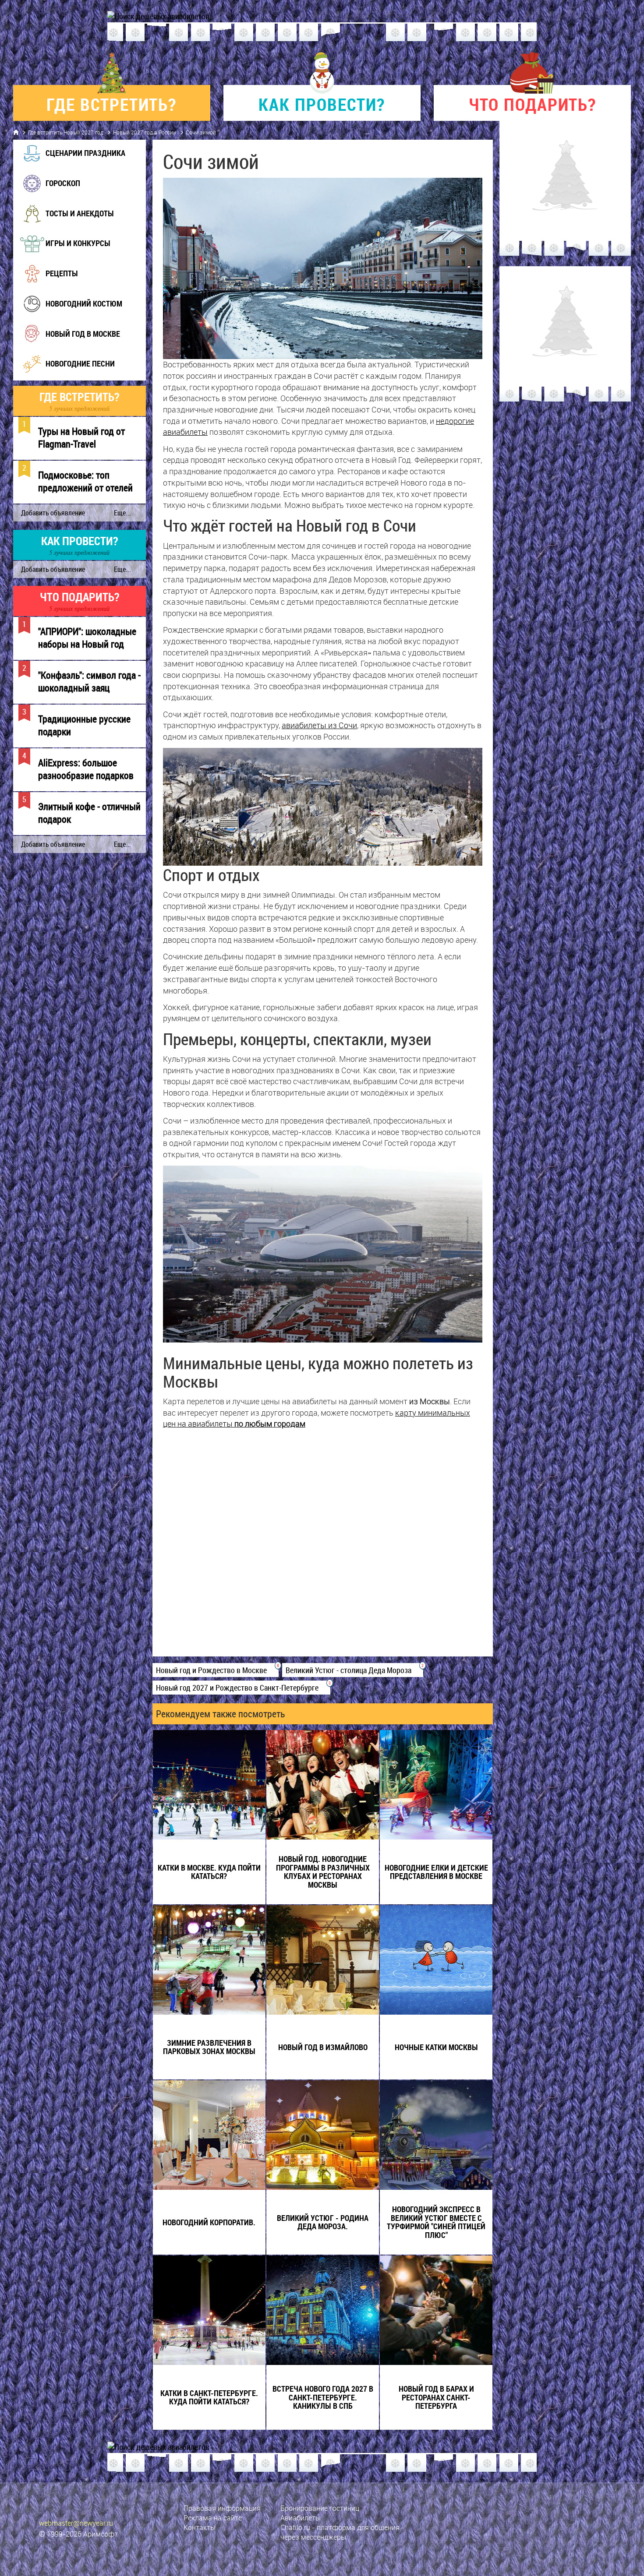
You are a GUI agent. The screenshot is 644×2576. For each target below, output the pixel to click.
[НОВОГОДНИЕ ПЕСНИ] (68, 374)
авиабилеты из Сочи (319, 725)
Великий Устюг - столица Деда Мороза (353, 1670)
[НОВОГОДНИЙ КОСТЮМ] (72, 314)
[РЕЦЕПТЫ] (50, 284)
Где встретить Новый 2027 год (66, 132)
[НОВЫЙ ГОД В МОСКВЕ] (71, 344)
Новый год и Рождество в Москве (216, 1670)
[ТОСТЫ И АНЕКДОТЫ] (68, 224)
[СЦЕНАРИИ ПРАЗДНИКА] (74, 164)
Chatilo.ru (295, 2527)
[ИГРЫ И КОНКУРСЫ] (66, 254)
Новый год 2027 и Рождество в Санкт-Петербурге (241, 1688)
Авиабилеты (301, 2518)
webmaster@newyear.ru (76, 2523)
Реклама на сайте (213, 2518)
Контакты (200, 2527)
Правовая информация (222, 2508)
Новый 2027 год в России (145, 132)
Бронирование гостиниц (320, 2508)
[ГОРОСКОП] (51, 194)
